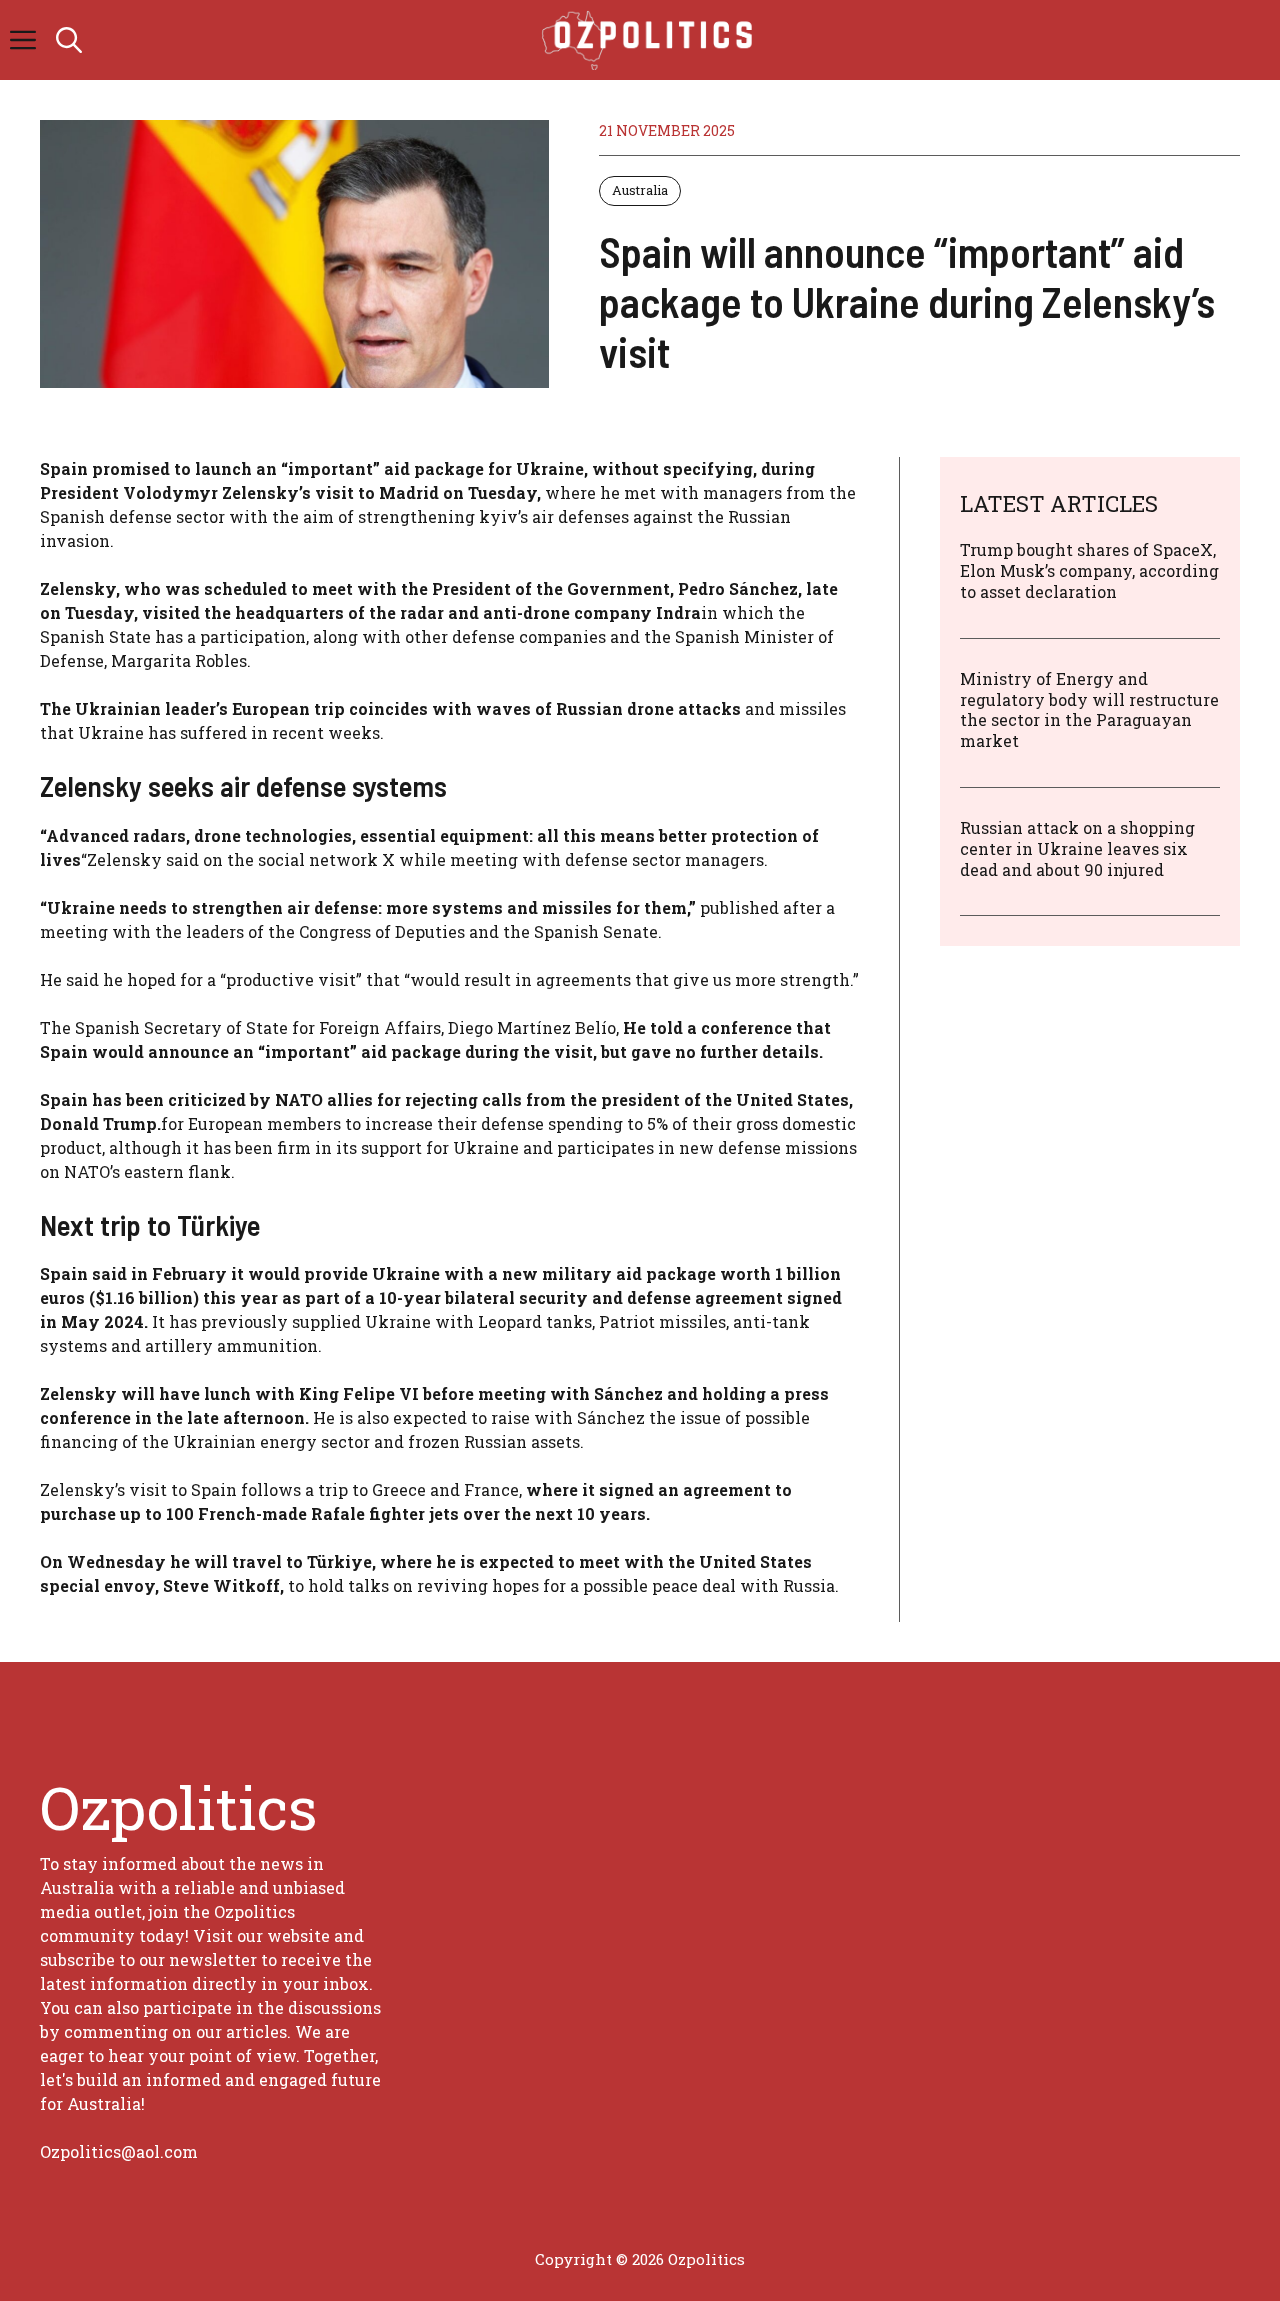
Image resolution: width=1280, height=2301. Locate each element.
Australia (640, 190)
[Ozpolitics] (650, 40)
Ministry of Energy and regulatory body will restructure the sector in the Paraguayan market (1089, 708)
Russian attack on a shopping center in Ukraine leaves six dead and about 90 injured (1077, 847)
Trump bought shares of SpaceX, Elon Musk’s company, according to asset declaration (1089, 570)
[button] (69, 40)
